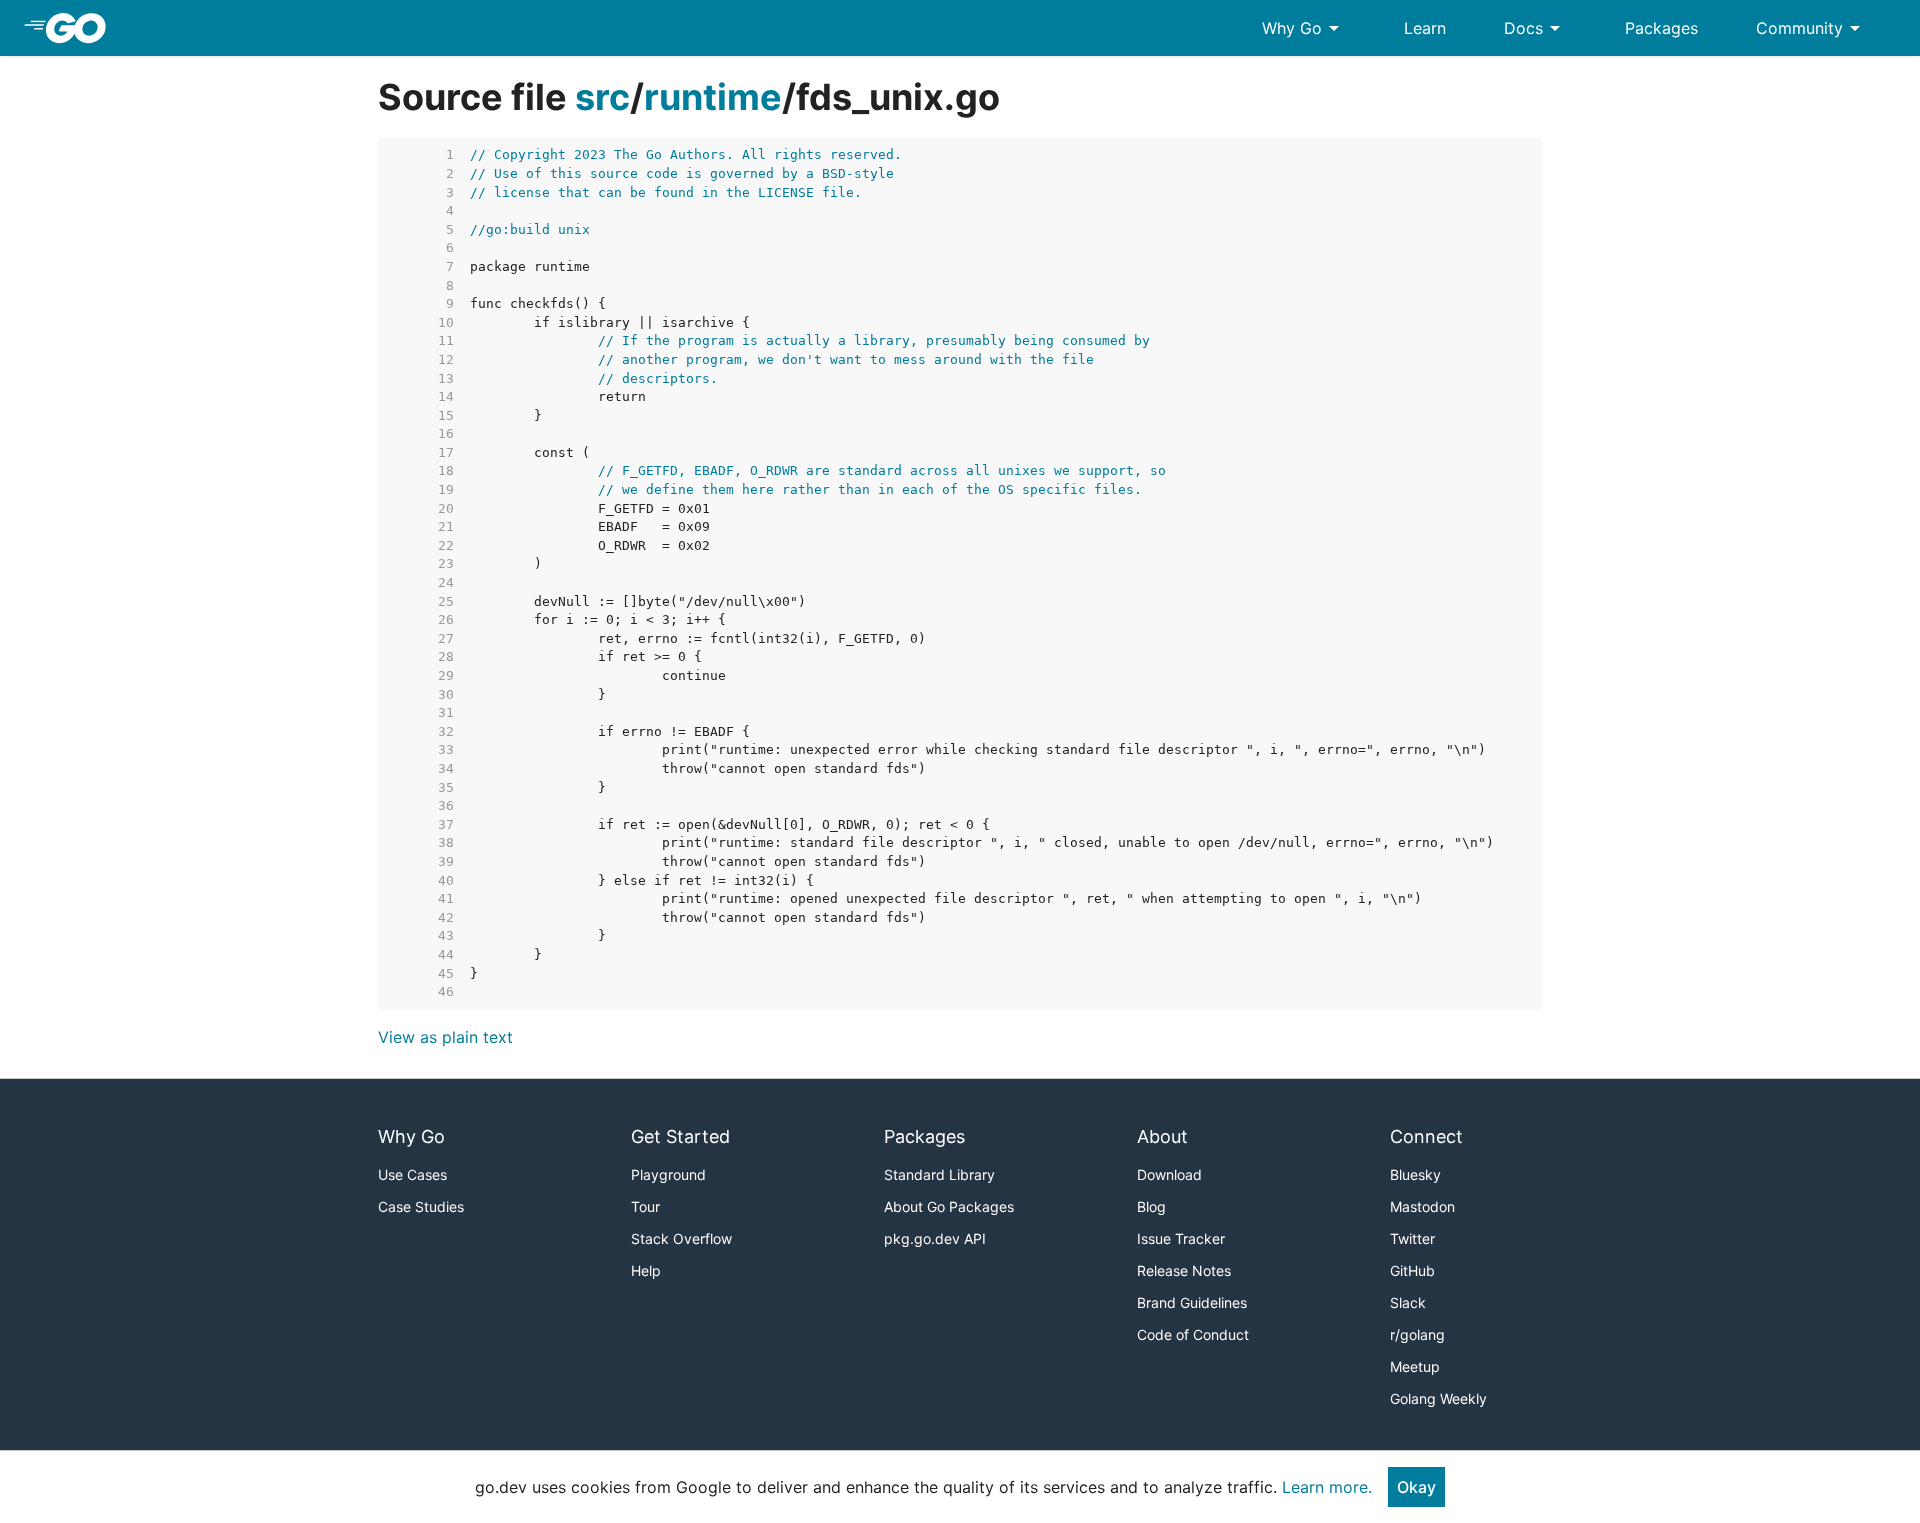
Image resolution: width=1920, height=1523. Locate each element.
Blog (1151, 1206)
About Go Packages (949, 1206)
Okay (1416, 1487)
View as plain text (445, 1037)
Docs (1535, 28)
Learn (1425, 28)
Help (646, 1270)
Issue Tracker (1181, 1238)
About (1162, 1136)
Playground (668, 1174)
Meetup (1415, 1366)
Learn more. (1327, 1487)
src (602, 97)
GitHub (1412, 1270)
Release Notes (1184, 1270)
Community (1811, 28)
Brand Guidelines (1192, 1302)
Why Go (1304, 28)
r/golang (1417, 1334)
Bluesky (1415, 1174)
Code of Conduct (1193, 1334)
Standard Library (939, 1174)
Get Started (680, 1136)
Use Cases (412, 1174)
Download (1169, 1174)
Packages (1661, 28)
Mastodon (1422, 1206)
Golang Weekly (1438, 1398)
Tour (645, 1206)
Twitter (1412, 1238)
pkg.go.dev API (935, 1238)
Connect (1426, 1136)
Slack (1408, 1302)
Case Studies (421, 1206)
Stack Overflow (681, 1238)
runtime (713, 97)
